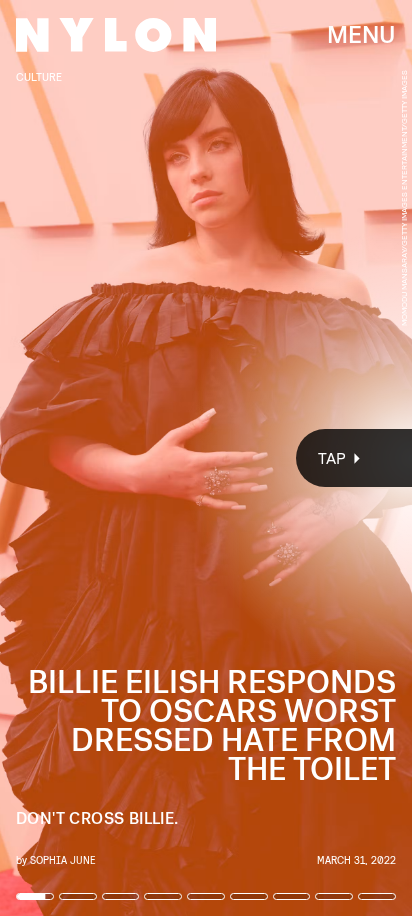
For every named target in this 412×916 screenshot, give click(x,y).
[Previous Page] (68, 458)
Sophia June (62, 859)
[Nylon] (116, 35)
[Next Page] (274, 458)
